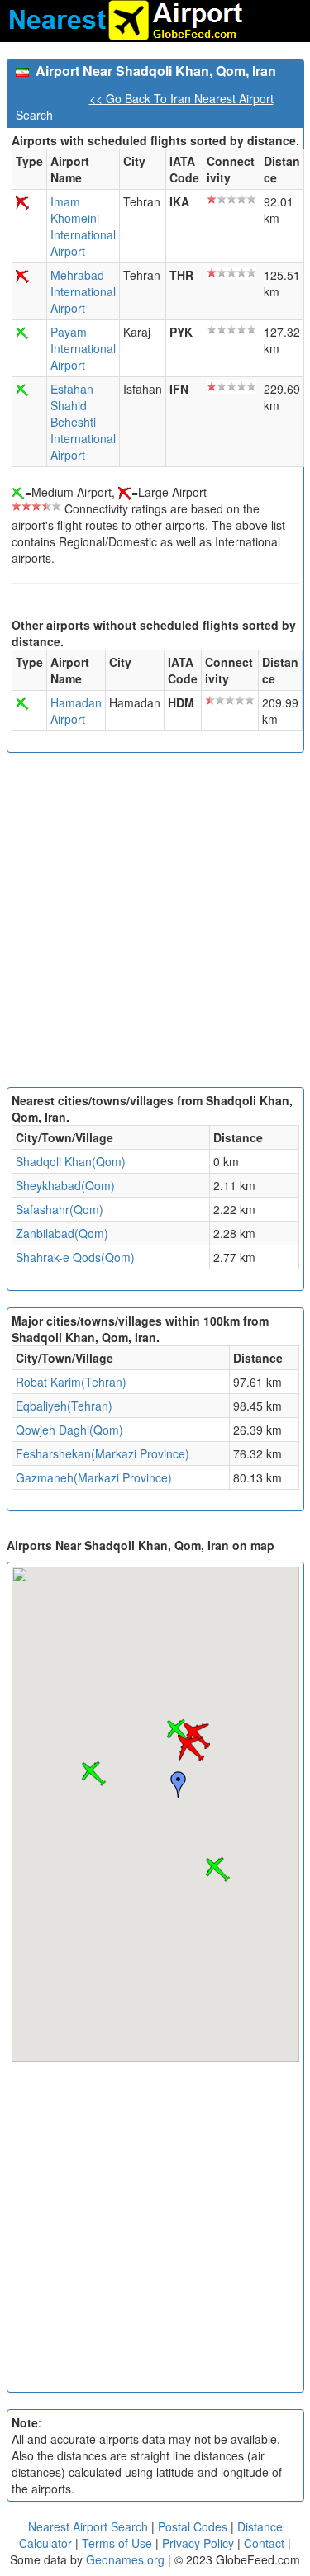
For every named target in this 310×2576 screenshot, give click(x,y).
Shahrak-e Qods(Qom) (75, 1257)
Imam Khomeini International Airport (83, 226)
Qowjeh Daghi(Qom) (69, 1430)
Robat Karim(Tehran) (71, 1382)
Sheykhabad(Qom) (65, 1185)
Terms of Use (119, 2543)
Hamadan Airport (76, 711)
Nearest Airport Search (88, 2526)
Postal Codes (193, 2526)
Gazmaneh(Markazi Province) (94, 1477)
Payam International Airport (83, 348)
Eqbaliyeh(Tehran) (64, 1406)
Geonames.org (125, 2559)
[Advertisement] (155, 924)
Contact (264, 2543)
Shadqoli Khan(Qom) (71, 1161)
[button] (191, 1748)
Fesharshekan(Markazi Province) (103, 1453)
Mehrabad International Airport (83, 291)
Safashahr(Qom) (60, 1209)
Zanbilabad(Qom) (62, 1233)
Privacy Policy (200, 2543)
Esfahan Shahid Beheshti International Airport (83, 422)
